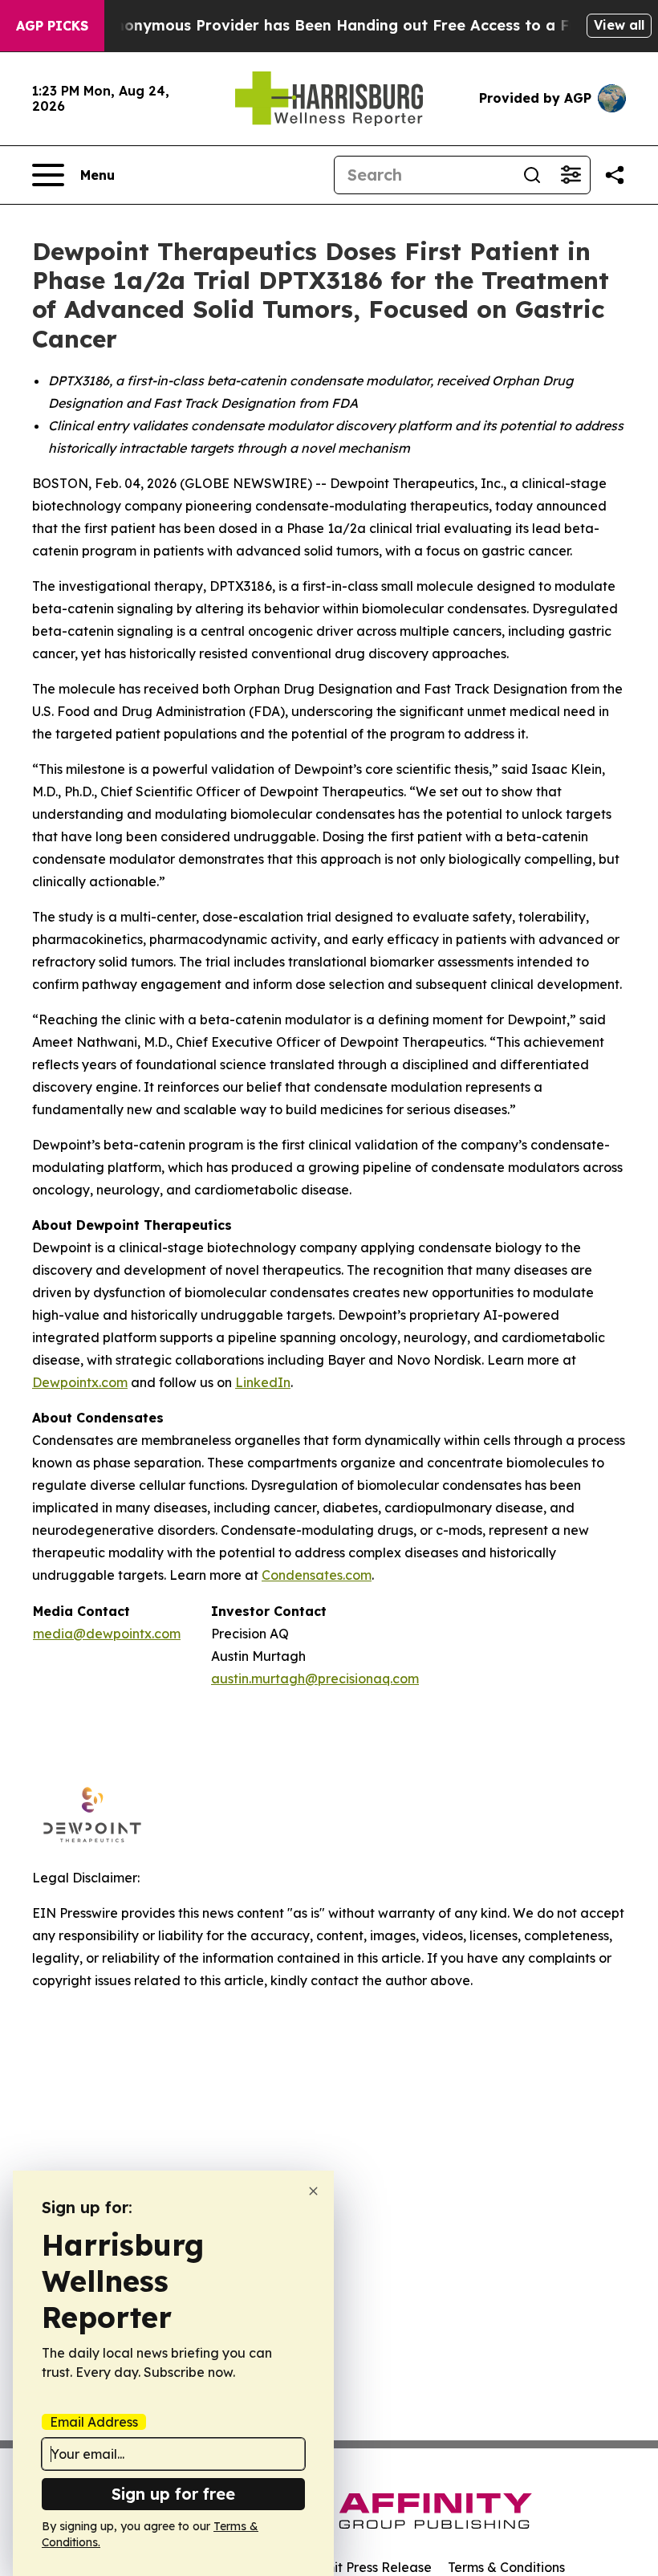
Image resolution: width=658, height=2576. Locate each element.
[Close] (313, 2191)
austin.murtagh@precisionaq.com (315, 1679)
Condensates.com (317, 1575)
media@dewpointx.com (107, 1634)
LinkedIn (263, 1382)
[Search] (532, 175)
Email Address (94, 2422)
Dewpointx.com (80, 1382)
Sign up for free (173, 2494)
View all (619, 25)
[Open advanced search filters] (571, 175)
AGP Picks (52, 26)
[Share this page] (615, 175)
